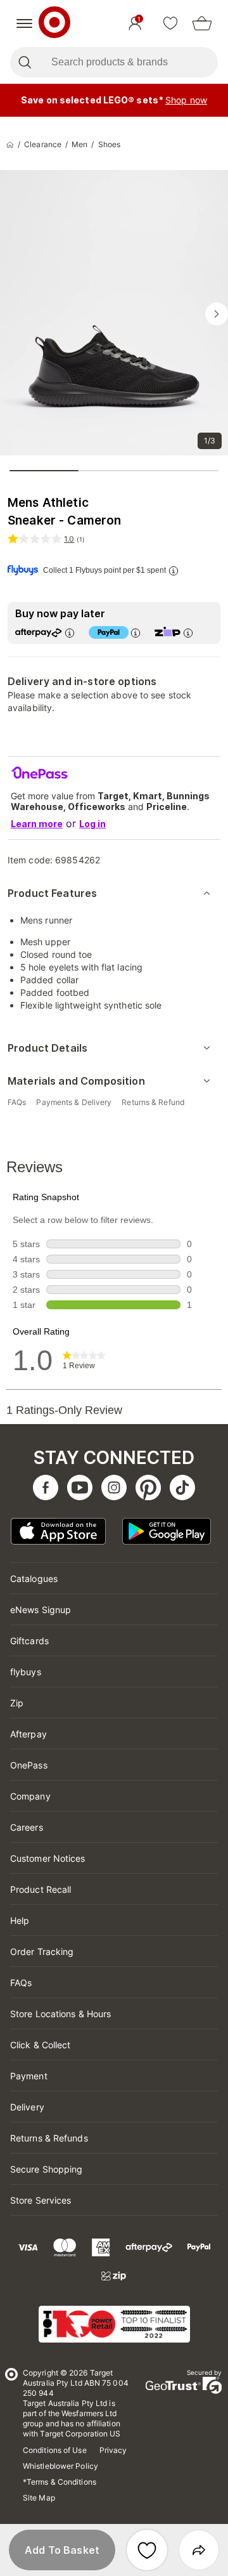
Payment (29, 2076)
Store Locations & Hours (60, 2014)
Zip (17, 1703)
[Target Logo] (54, 23)
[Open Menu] (24, 23)
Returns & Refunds (49, 2138)
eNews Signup (41, 1610)
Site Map (39, 2498)
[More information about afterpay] (69, 633)
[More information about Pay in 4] (135, 633)
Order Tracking (42, 1952)
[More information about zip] (187, 633)
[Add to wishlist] (147, 2550)
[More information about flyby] (173, 571)
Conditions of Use (55, 2450)
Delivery (27, 2107)
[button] (62, 2550)
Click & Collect (41, 2045)
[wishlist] (170, 23)
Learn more (37, 824)
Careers (27, 1827)
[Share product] (199, 2550)
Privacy (113, 2450)
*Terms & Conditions (60, 2482)
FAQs (21, 1983)
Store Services (41, 2200)
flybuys (26, 1672)
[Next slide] (217, 314)
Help (20, 1920)
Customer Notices (48, 1858)
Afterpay (28, 1734)
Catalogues (34, 1579)
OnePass (29, 1765)
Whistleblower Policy (60, 2466)
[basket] (202, 23)
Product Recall (41, 1889)
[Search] (24, 62)
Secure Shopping (47, 2169)
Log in (92, 824)
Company (30, 1796)
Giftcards (29, 1641)
